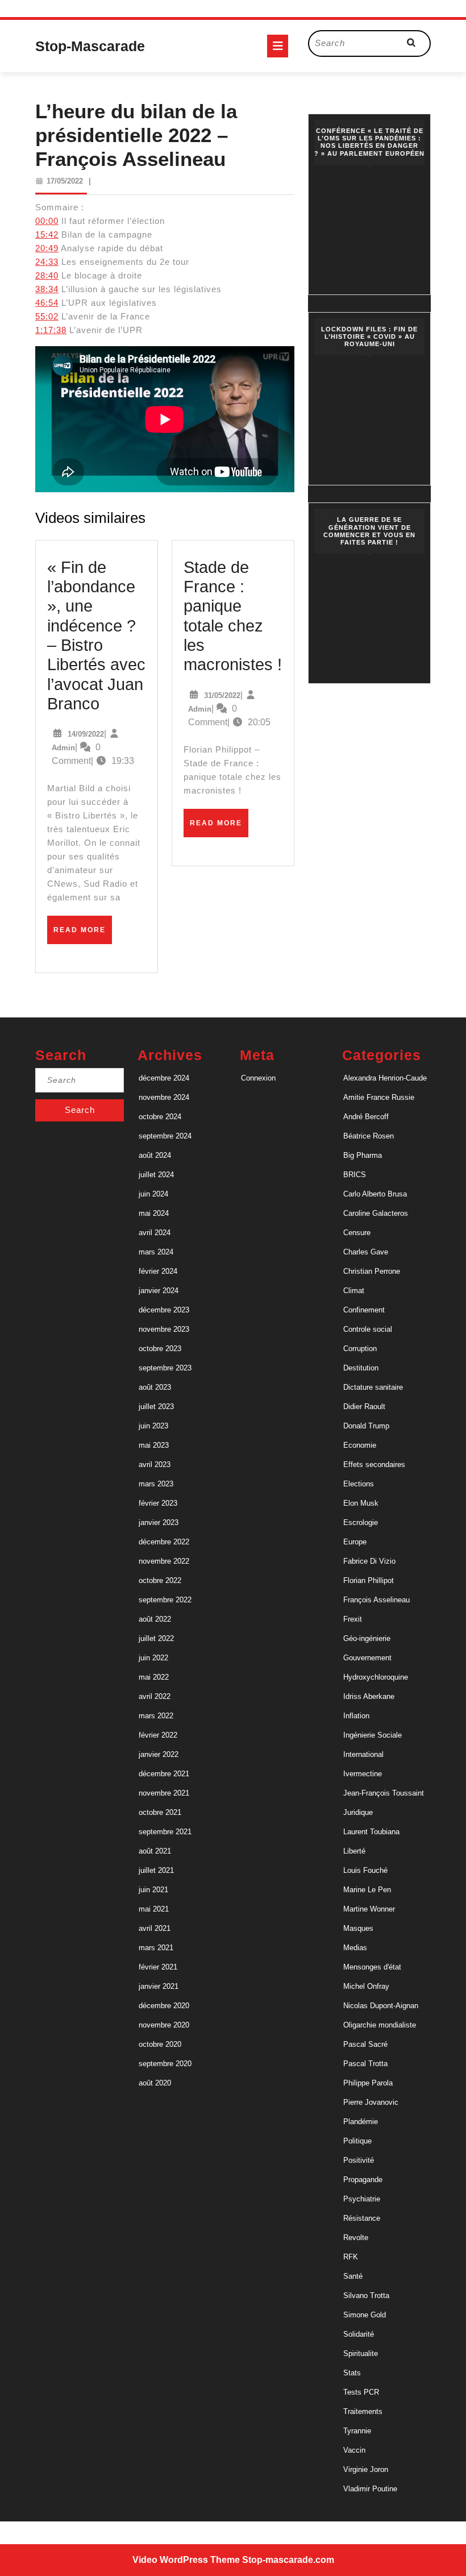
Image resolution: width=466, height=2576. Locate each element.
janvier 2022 (159, 1754)
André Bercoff (366, 1117)
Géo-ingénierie (367, 1638)
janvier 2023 (159, 1522)
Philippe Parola (368, 2083)
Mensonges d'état (372, 1967)
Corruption (360, 1349)
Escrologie (361, 1522)
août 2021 (155, 1851)
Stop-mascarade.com (288, 2560)
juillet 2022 (156, 1638)
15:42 (47, 234)
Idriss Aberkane (369, 1696)
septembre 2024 (165, 1136)
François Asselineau (376, 1600)
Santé (353, 2276)
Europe (355, 1542)
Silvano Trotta (366, 2295)
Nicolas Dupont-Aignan (381, 2006)
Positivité (359, 2160)
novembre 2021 (164, 1793)
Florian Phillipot (369, 1580)
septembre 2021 (165, 1832)
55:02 (47, 316)
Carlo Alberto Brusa (375, 1194)
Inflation (356, 1716)
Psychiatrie (362, 2199)
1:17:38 (51, 330)
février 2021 (158, 1967)
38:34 (47, 289)
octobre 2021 (160, 1812)
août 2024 (155, 1155)
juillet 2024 (156, 1175)
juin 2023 (153, 1426)
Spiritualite (361, 2353)
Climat (354, 1291)
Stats (352, 2373)
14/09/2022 (86, 734)
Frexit (353, 1619)
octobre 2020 (160, 2044)
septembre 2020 (165, 2064)
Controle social (368, 1329)
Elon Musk (361, 1503)
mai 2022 (154, 1677)
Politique (357, 2141)
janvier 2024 (159, 1291)
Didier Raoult (364, 1407)
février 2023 (158, 1503)
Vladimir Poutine (370, 2489)
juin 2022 (153, 1658)
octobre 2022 (160, 1580)
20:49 (47, 248)
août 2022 (155, 1619)
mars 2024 (156, 1252)
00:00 (47, 221)
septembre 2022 (165, 1600)
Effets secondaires (374, 1464)
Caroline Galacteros (376, 1213)
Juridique (358, 1812)
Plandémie (361, 2122)
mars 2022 (156, 1716)
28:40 (47, 275)
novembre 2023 (164, 1329)
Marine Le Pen (367, 1890)
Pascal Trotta (365, 2064)
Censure (357, 1233)
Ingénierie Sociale (373, 1735)
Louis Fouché (365, 1870)
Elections (359, 1484)
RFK (351, 2257)
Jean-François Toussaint (384, 1793)
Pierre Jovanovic (371, 2102)
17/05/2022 (65, 181)
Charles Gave (366, 1252)
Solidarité (359, 2334)
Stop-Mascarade (90, 46)
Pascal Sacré (365, 2044)
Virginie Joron (366, 2469)
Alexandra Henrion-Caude (385, 1078)
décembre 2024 (164, 1078)
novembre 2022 (164, 1561)
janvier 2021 (159, 1986)
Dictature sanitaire (373, 1387)
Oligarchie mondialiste (380, 2025)
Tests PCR (361, 2392)
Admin (63, 748)
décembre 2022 (164, 1542)
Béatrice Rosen (369, 1136)
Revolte (356, 2238)
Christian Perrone (372, 1271)
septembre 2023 (165, 1368)
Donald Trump (366, 1426)
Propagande (363, 2180)
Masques (358, 1928)
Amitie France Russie (379, 1097)
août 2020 (155, 2083)
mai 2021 (154, 1909)
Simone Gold (365, 2315)
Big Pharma (363, 1155)
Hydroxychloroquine (376, 1677)
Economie (360, 1445)
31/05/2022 (222, 695)
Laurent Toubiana (371, 1832)
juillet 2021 (156, 1870)
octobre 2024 (160, 1117)
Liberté (354, 1851)
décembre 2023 (164, 1310)
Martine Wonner (369, 1909)
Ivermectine (363, 1774)
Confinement (364, 1310)
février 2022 (158, 1735)
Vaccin (354, 2450)
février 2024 (158, 1271)
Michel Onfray (366, 1986)
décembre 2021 (164, 1774)
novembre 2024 (164, 1097)
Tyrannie (357, 2431)
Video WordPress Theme (186, 2560)
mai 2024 (154, 1213)
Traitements (363, 2411)
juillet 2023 (156, 1407)
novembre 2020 (164, 2025)
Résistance (362, 2218)
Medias (355, 1948)
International (363, 1754)
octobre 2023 (160, 1349)
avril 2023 (155, 1464)
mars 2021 (156, 1948)
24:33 (47, 262)
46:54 (47, 303)
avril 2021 (155, 1928)
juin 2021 (153, 1890)
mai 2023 (154, 1445)
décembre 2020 (164, 2006)
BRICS (355, 1175)
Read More (83, 934)
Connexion (258, 1078)
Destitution (361, 1368)
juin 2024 (153, 1194)
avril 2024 (155, 1233)
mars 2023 (156, 1484)
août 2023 (155, 1387)
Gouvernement (367, 1658)
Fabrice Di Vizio (369, 1561)
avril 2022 (155, 1696)
